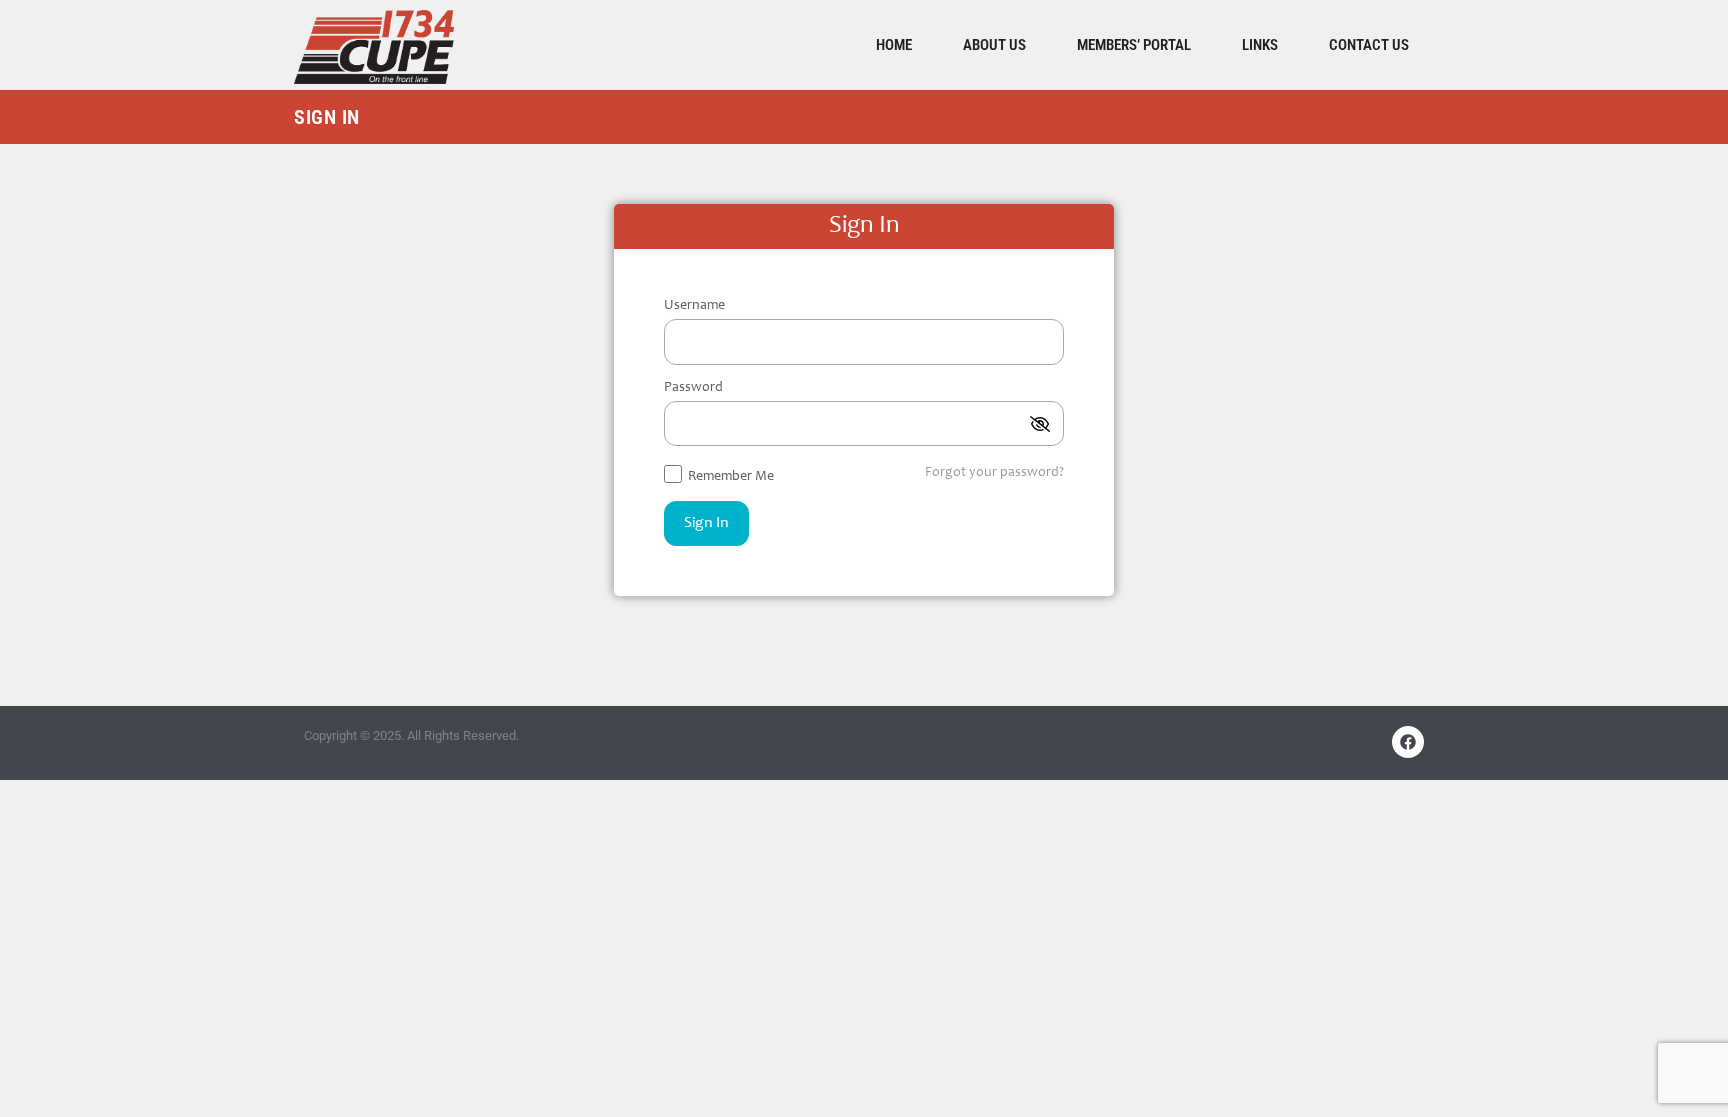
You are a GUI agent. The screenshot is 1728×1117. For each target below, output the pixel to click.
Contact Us (1369, 45)
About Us (994, 45)
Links (1260, 45)
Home (894, 45)
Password (693, 388)
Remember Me (729, 477)
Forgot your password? (994, 473)
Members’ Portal (1134, 45)
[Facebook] (1408, 742)
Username (694, 306)
